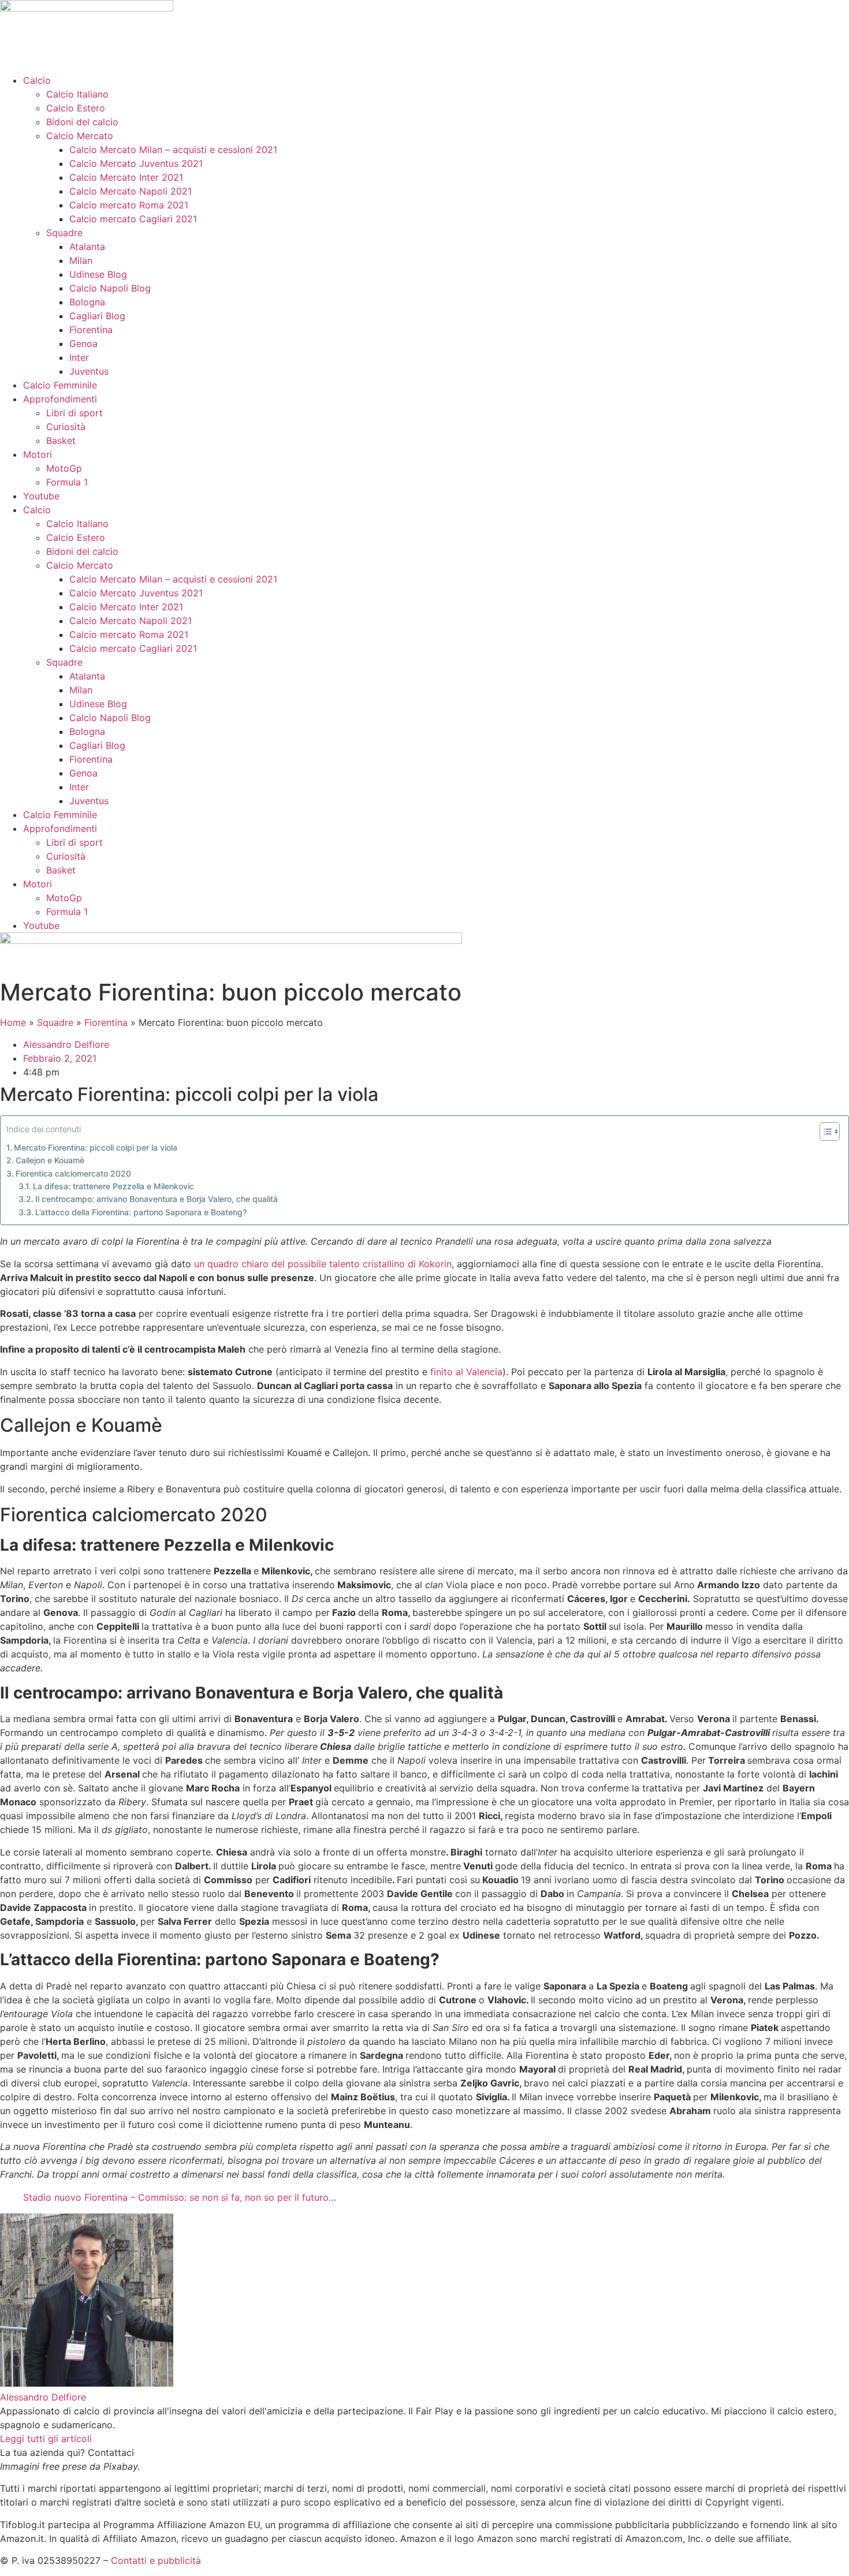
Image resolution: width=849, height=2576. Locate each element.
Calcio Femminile (60, 385)
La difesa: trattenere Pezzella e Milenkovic (113, 1186)
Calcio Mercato (80, 136)
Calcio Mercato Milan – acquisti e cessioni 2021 (173, 150)
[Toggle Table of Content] (824, 1132)
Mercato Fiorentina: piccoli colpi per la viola (96, 1147)
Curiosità (66, 427)
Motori (38, 454)
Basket (61, 440)
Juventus (89, 371)
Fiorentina (91, 330)
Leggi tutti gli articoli (46, 2439)
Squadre (64, 233)
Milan (81, 260)
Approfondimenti (60, 399)
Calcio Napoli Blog (110, 288)
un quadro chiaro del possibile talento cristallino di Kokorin (323, 1264)
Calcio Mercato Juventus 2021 (136, 163)
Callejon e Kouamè (50, 1160)
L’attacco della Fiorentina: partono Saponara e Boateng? (141, 1212)
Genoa (83, 344)
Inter (79, 357)
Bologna (87, 302)
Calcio (37, 80)
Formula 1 (67, 482)
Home (13, 1022)
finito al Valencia (465, 1372)
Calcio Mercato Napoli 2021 (131, 191)
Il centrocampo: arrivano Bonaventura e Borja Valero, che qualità (157, 1199)
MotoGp (64, 468)
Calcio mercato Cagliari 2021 (133, 219)
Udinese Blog (98, 274)
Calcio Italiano (77, 94)
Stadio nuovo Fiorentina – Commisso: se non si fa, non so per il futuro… (180, 2197)
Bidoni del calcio (82, 122)
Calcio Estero (76, 108)
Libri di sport (75, 413)
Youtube (41, 496)
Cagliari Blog (97, 316)
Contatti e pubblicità (156, 2560)
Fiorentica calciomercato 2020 (73, 1173)
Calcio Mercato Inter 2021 (126, 177)
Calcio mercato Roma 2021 (129, 205)
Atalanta (87, 247)
